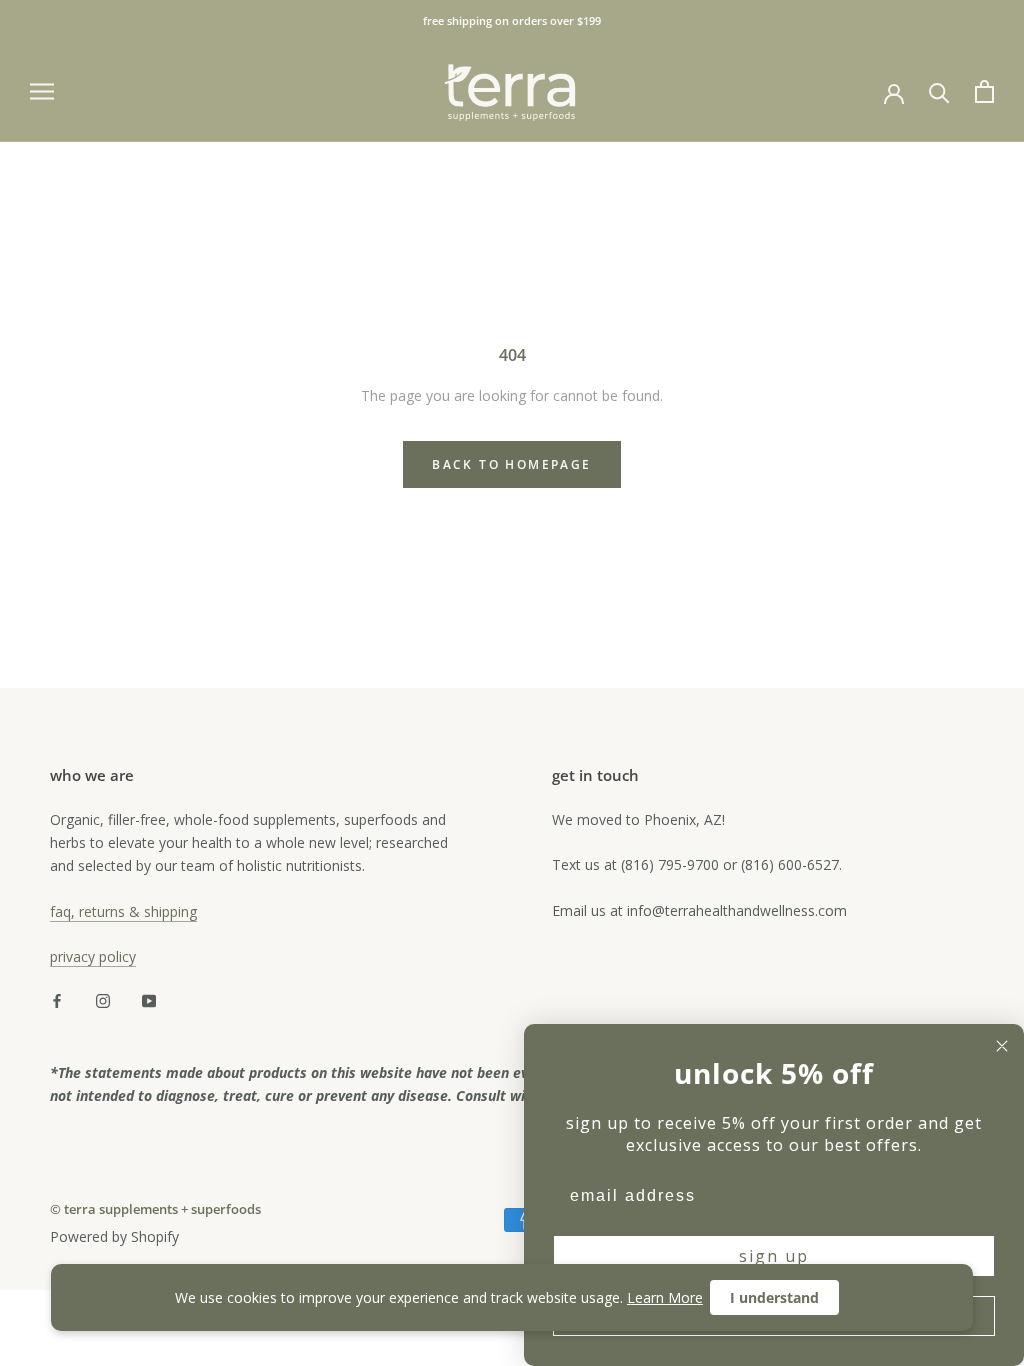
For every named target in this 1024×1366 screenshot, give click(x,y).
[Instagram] (103, 999)
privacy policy (93, 956)
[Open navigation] (42, 91)
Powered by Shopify (114, 1236)
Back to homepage (511, 464)
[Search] (939, 91)
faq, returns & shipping (123, 911)
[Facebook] (57, 999)
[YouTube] (149, 999)
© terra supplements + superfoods (155, 1209)
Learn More (665, 1297)
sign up (774, 1256)
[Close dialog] (1002, 1046)
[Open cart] (984, 91)
